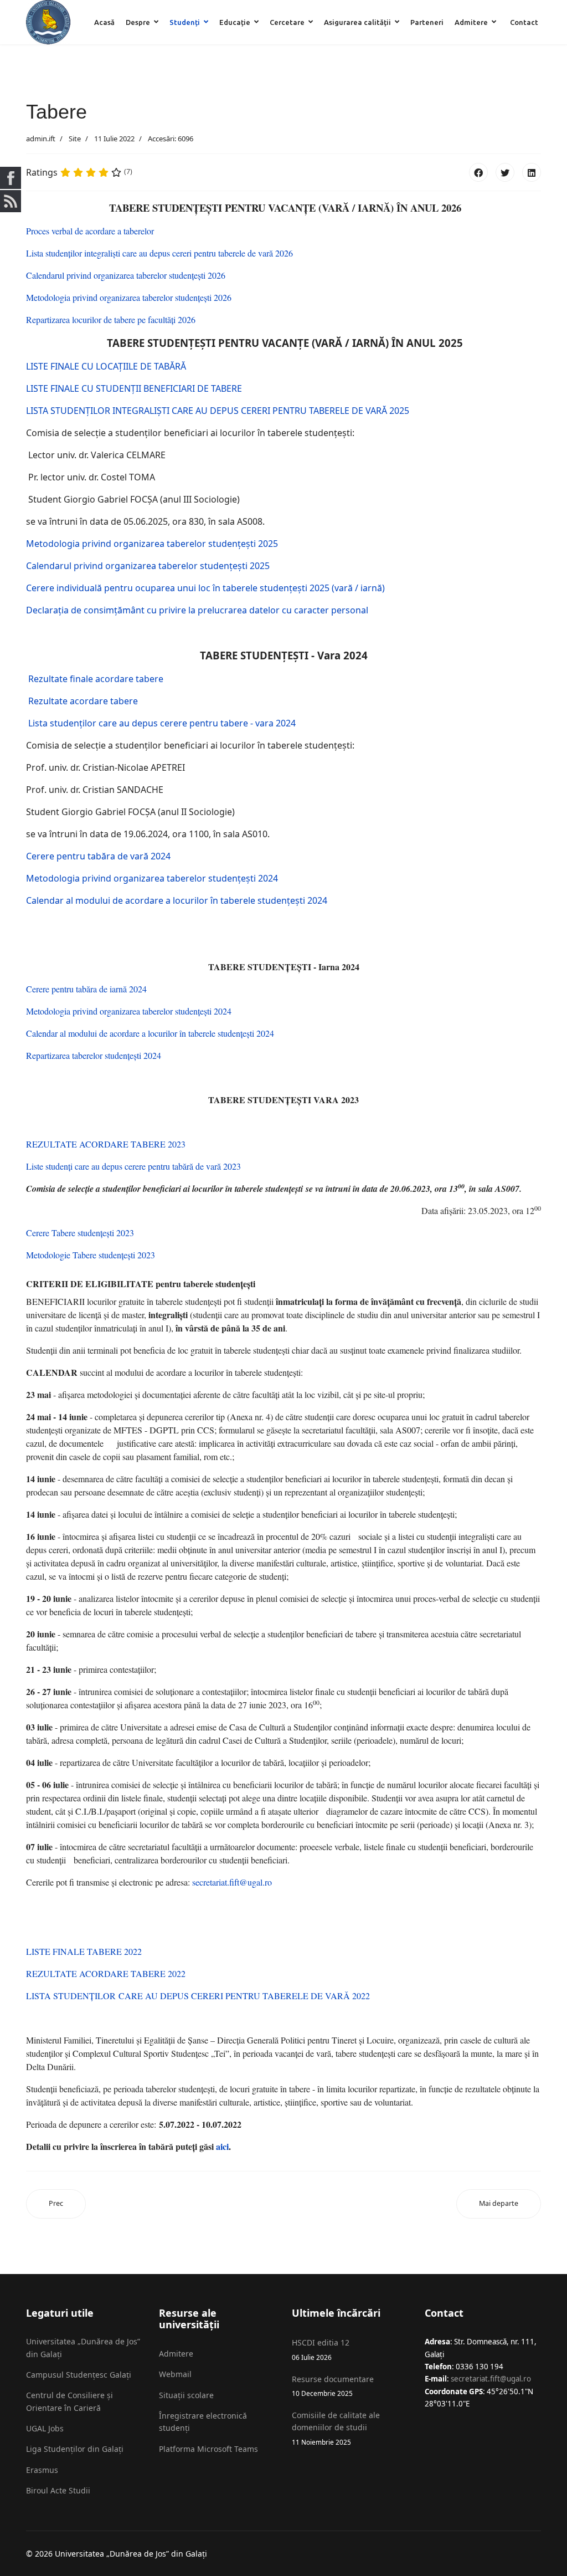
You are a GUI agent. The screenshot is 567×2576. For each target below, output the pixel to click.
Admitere (471, 22)
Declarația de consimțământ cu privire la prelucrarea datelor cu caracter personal (197, 610)
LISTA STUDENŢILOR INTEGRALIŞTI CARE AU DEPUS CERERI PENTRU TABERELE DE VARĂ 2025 (218, 411)
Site (75, 139)
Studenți (185, 22)
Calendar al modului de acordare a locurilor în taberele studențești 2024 (177, 900)
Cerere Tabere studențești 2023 (80, 1233)
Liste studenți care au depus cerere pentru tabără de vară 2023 (133, 1166)
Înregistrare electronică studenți (203, 2422)
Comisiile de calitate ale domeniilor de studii (336, 2428)
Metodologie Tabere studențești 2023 (91, 1255)
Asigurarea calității (357, 22)
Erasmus (42, 2470)
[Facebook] (478, 172)
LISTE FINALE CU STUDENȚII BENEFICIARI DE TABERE (134, 388)
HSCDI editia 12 (321, 2349)
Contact (524, 22)
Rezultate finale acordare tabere (95, 679)
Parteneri (427, 22)
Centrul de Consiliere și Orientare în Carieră (69, 2401)
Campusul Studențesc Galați (79, 2375)
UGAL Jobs (45, 2428)
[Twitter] (505, 172)
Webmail (175, 2374)
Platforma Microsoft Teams (208, 2449)
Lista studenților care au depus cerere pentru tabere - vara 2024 (161, 723)
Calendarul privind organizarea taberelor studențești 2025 (148, 566)
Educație (235, 22)
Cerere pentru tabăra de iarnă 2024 (86, 989)
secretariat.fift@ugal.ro (232, 1882)
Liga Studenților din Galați (75, 2449)
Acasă (104, 22)
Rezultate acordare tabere (82, 701)
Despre (138, 22)
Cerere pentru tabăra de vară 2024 (98, 856)
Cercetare (287, 22)
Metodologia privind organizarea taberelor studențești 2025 (152, 544)
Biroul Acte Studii (58, 2490)
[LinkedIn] (532, 172)
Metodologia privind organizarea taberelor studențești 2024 (152, 878)
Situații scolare (186, 2395)
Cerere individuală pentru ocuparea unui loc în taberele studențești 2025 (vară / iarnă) (205, 588)
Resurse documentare (333, 2386)
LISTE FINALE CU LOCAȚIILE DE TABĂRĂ (106, 366)
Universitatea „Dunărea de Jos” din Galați (83, 2347)
